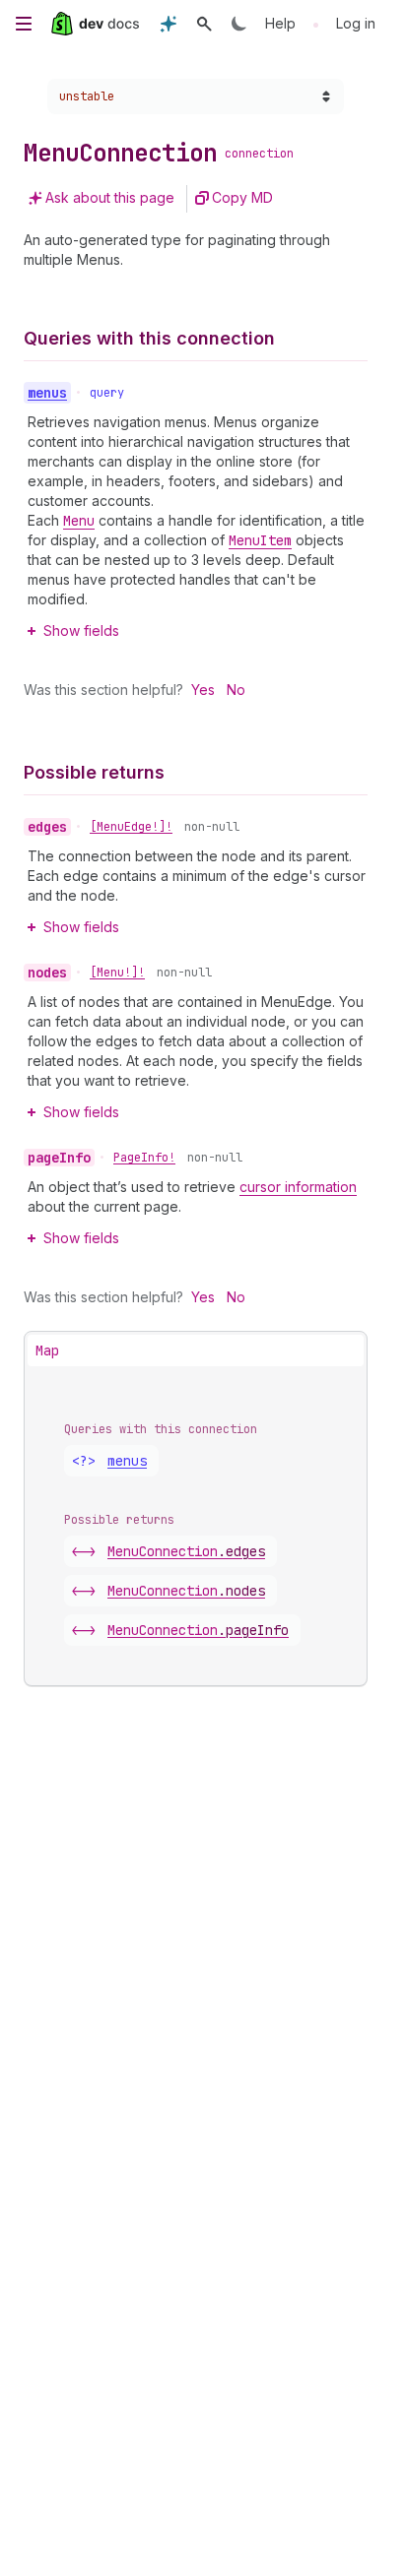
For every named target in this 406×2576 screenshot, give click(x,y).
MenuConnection (186, 1551)
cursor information (298, 1187)
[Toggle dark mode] (239, 24)
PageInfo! (144, 1158)
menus (127, 1461)
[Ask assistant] (169, 24)
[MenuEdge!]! (131, 827)
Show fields (81, 630)
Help (280, 23)
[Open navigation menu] (24, 24)
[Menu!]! (117, 973)
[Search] (204, 24)
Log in (356, 23)
